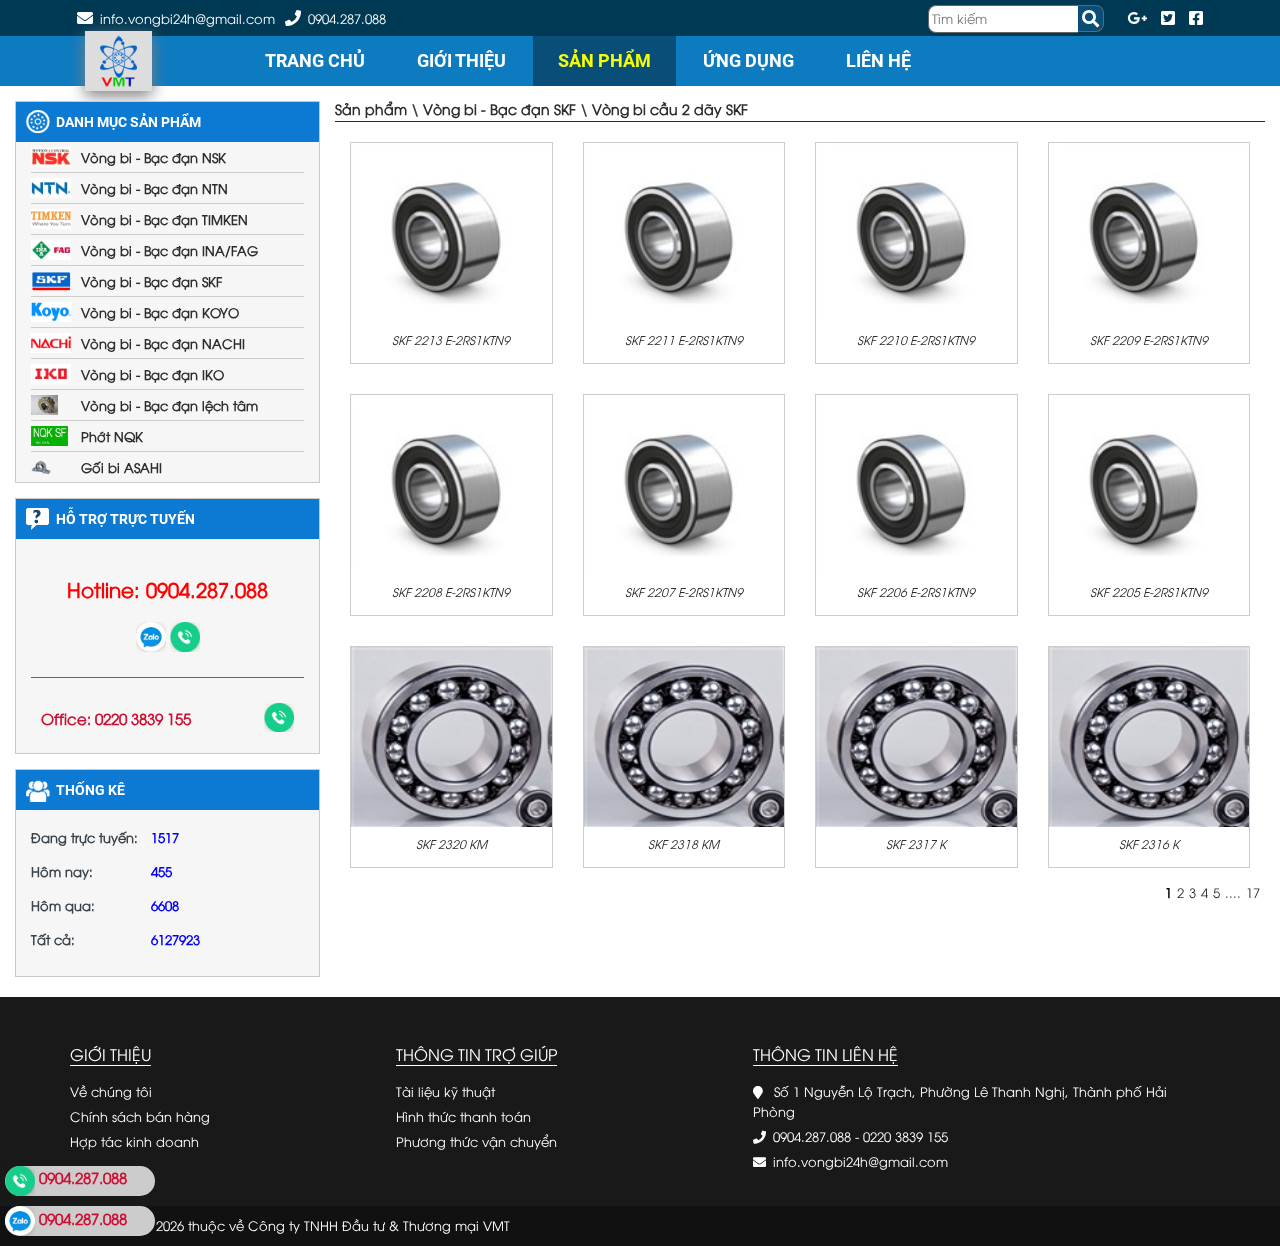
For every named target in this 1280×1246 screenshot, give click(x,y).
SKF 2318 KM (683, 843)
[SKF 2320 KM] (451, 735)
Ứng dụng (748, 60)
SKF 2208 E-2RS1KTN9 (451, 591)
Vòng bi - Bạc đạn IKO (152, 374)
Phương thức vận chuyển (476, 1141)
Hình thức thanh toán (463, 1116)
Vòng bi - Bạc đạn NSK (153, 157)
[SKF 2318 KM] (684, 735)
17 (1253, 892)
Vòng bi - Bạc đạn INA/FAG (169, 250)
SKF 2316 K (1149, 843)
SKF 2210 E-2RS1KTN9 (916, 339)
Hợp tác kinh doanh (134, 1141)
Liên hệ (878, 60)
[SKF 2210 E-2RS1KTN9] (916, 231)
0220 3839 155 (905, 1136)
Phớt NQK (112, 436)
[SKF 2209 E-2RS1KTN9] (1149, 231)
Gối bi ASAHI (121, 467)
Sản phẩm (604, 60)
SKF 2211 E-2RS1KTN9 (684, 339)
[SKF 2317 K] (916, 735)
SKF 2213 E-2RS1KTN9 (451, 339)
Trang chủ (315, 60)
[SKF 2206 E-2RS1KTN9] (916, 483)
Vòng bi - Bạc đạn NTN (154, 188)
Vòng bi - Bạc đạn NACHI (163, 343)
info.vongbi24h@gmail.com (860, 1161)
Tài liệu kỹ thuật (445, 1091)
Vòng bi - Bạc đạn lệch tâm (169, 405)
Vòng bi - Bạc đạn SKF (151, 281)
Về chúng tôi (111, 1091)
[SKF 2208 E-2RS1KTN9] (451, 483)
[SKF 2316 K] (1149, 735)
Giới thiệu (461, 60)
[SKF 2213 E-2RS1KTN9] (451, 231)
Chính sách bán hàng (140, 1116)
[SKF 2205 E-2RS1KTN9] (1149, 483)
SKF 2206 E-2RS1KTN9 (916, 591)
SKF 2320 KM (451, 843)
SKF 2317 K (916, 843)
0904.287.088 (347, 18)
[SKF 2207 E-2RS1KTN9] (684, 483)
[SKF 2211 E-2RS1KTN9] (684, 231)
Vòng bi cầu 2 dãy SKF (670, 108)
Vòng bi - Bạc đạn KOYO (160, 312)
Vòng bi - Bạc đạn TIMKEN (164, 219)
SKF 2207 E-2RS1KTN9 (684, 591)
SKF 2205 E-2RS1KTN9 (1149, 591)
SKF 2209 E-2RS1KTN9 (1149, 339)
